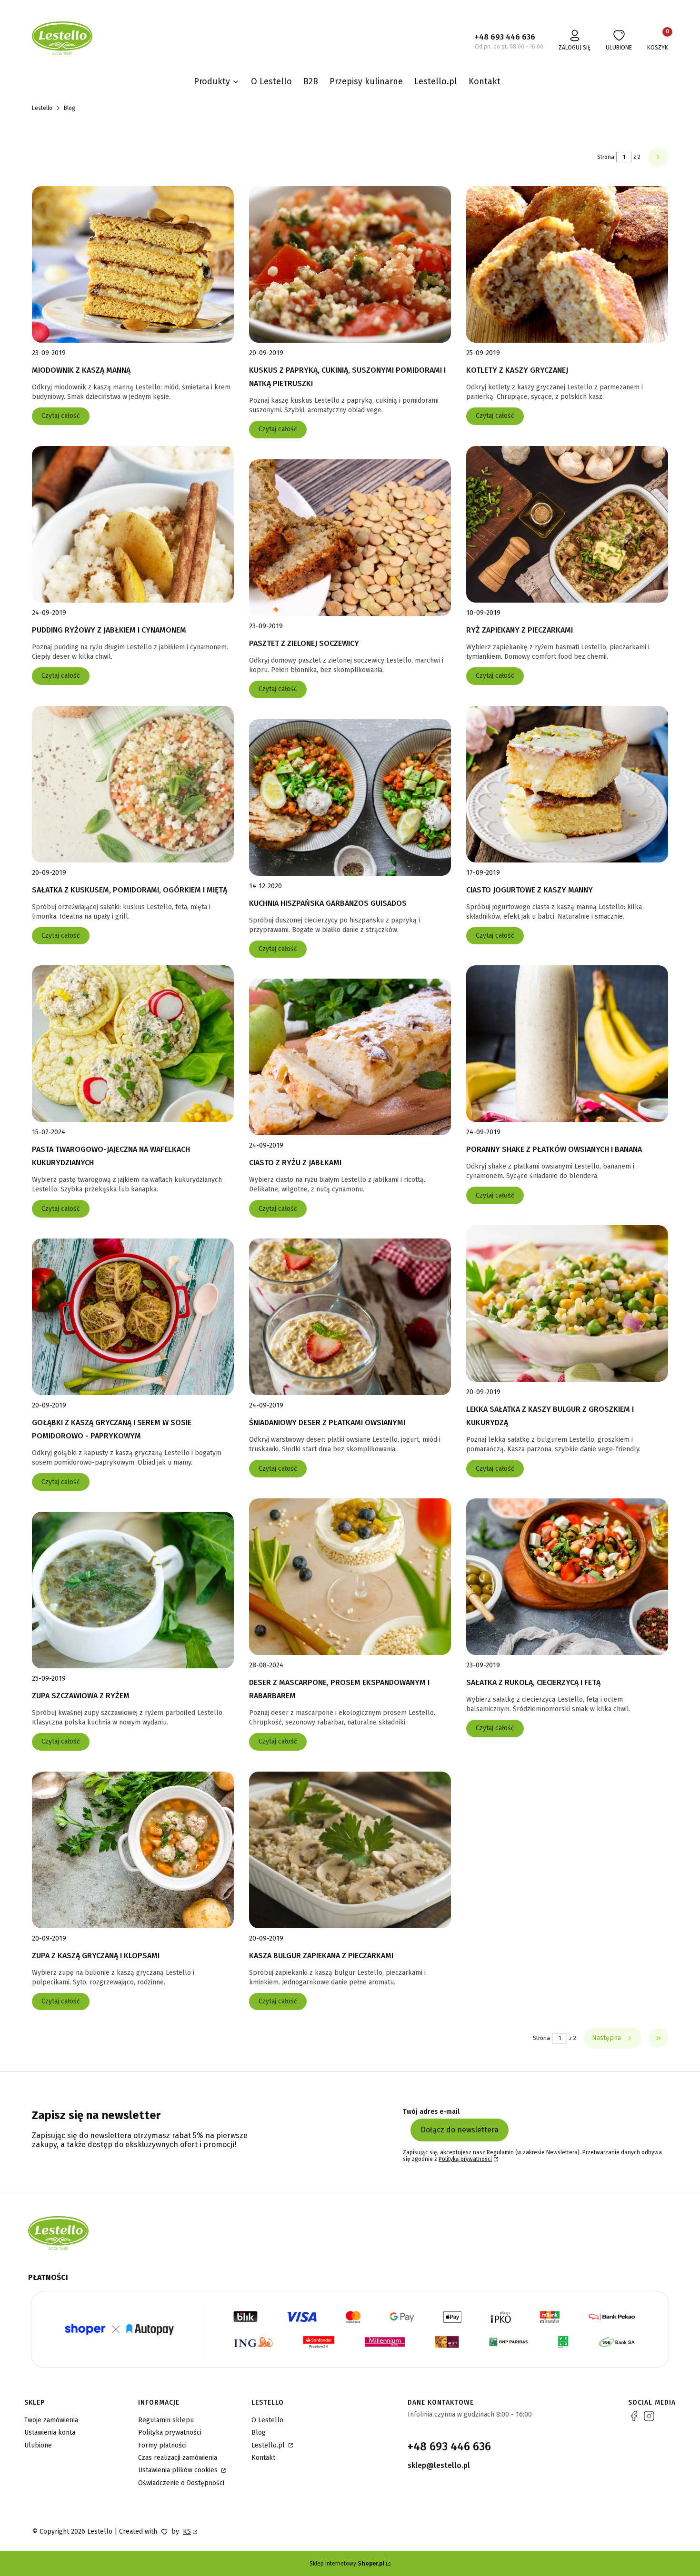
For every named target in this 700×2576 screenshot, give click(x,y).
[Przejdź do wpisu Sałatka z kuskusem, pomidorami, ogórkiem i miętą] (133, 784)
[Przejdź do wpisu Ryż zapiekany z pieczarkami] (567, 524)
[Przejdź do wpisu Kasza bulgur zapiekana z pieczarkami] (350, 1850)
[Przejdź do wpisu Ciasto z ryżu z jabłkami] (350, 1057)
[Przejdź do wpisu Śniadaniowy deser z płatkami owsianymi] (350, 1317)
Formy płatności (162, 2445)
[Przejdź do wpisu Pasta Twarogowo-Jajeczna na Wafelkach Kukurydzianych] (133, 1044)
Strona (606, 157)
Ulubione (38, 2445)
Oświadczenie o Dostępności (181, 2483)
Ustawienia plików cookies (179, 2470)
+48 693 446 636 (505, 37)
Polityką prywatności (465, 2159)
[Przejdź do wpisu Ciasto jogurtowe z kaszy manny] (567, 784)
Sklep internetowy (347, 2564)
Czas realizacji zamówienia (178, 2458)
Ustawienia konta (50, 2432)
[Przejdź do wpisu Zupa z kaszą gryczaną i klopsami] (133, 1850)
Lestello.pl (269, 2445)
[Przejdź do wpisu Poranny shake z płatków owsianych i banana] (567, 1044)
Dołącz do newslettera (460, 2130)
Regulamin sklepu (166, 2420)
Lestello (42, 108)
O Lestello (267, 2420)
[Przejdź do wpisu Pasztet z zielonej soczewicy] (350, 538)
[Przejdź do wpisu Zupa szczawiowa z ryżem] (133, 1590)
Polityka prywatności (170, 2432)
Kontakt (263, 2458)
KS (187, 2531)
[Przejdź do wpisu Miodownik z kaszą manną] (133, 264)
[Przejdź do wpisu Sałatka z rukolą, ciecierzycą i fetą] (567, 1577)
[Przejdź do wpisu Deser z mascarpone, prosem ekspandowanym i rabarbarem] (350, 1577)
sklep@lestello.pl (439, 2465)
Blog (259, 2432)
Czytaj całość (61, 416)
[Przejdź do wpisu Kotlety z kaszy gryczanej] (567, 264)
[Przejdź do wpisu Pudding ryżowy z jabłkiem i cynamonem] (133, 524)
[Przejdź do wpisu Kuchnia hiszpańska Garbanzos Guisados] (350, 798)
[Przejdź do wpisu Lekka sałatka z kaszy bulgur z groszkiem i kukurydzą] (567, 1303)
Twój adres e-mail (431, 2112)
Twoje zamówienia (51, 2420)
